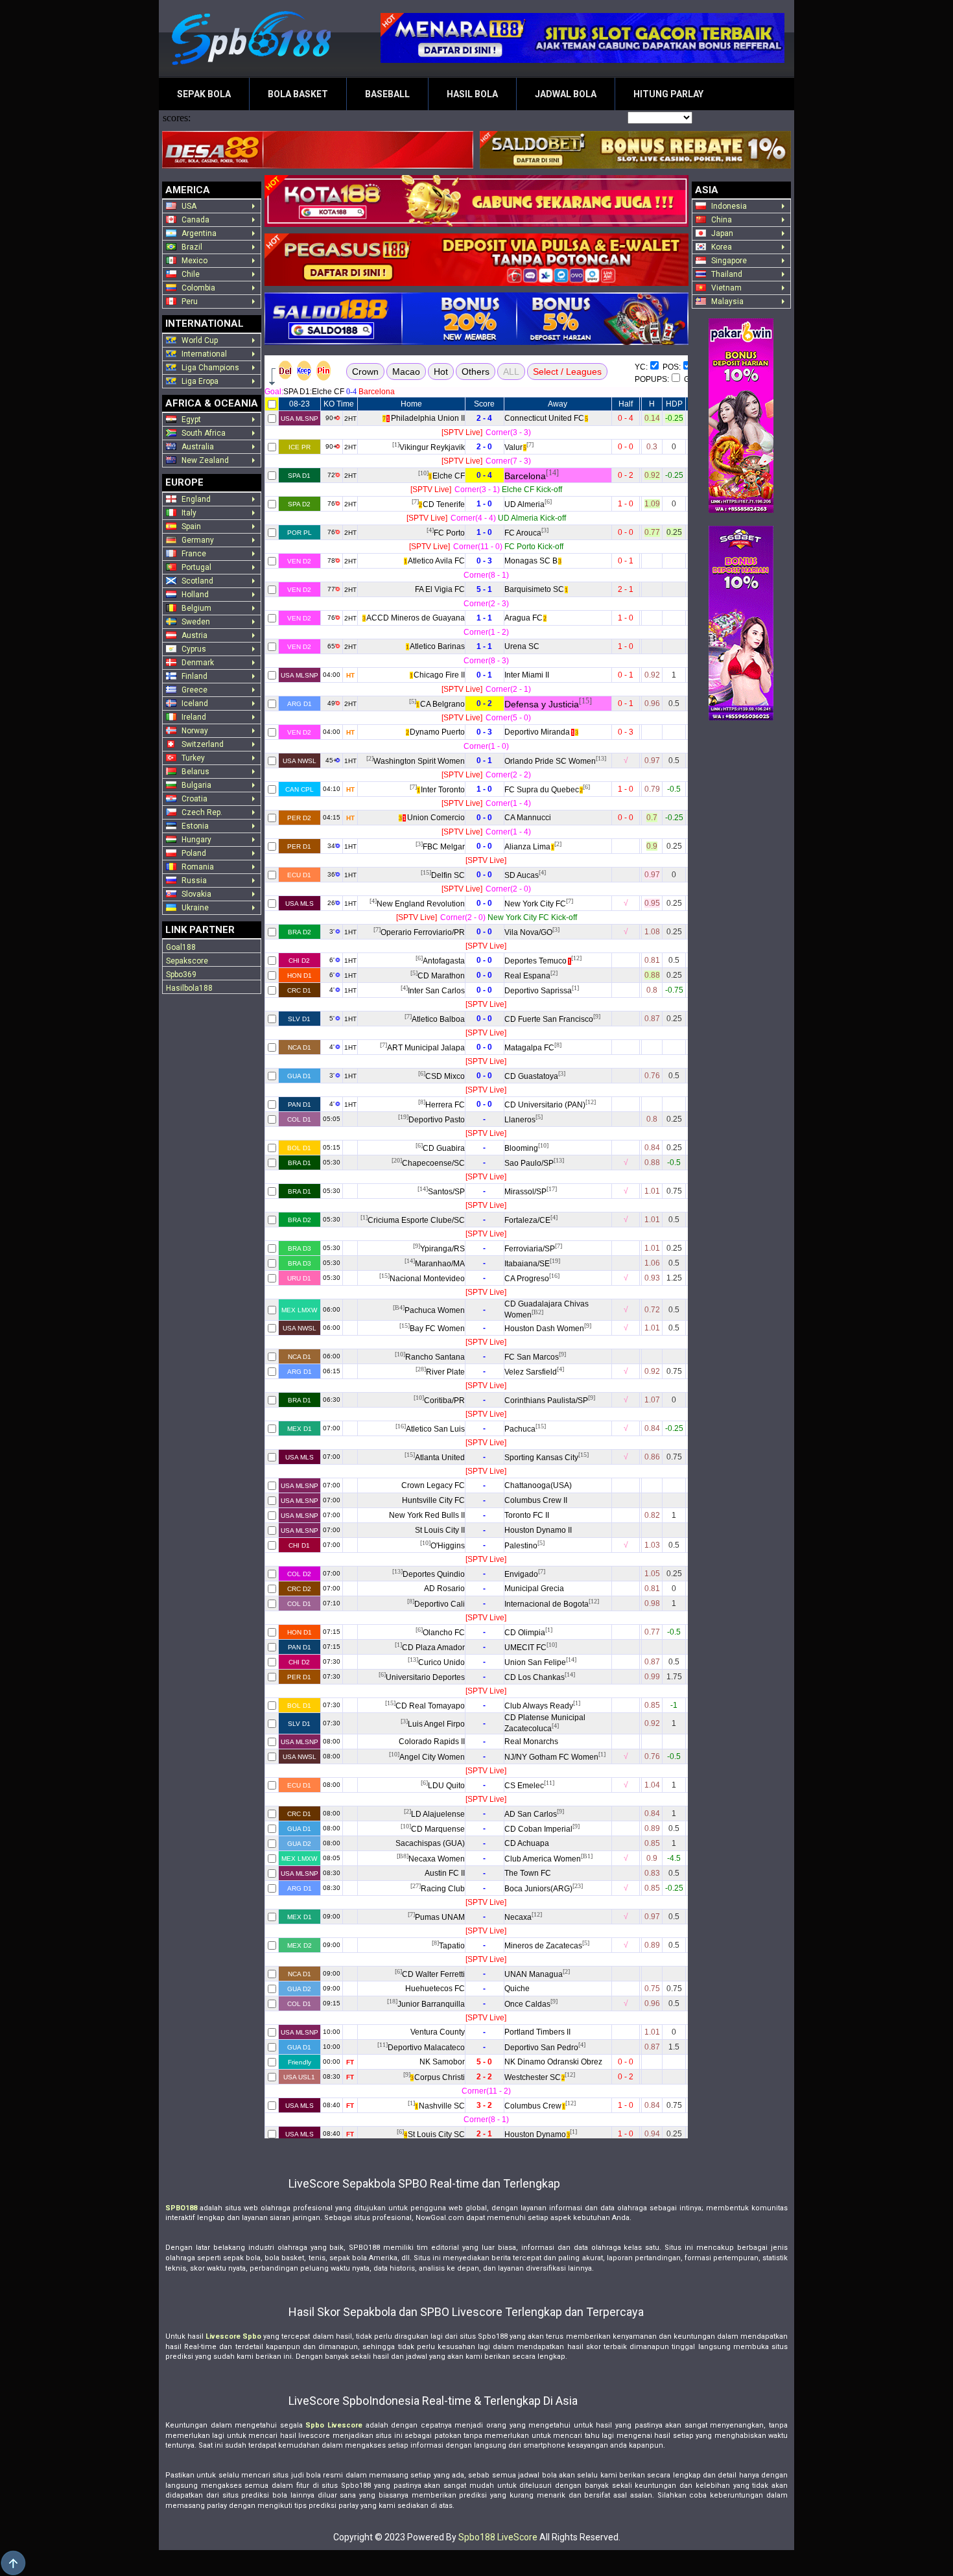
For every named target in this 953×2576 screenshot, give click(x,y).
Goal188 (181, 947)
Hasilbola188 (189, 988)
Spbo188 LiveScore (498, 2537)
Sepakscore (187, 961)
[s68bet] (741, 623)
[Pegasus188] (476, 260)
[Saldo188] (476, 319)
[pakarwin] (741, 416)
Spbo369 (181, 975)
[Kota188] (476, 201)
